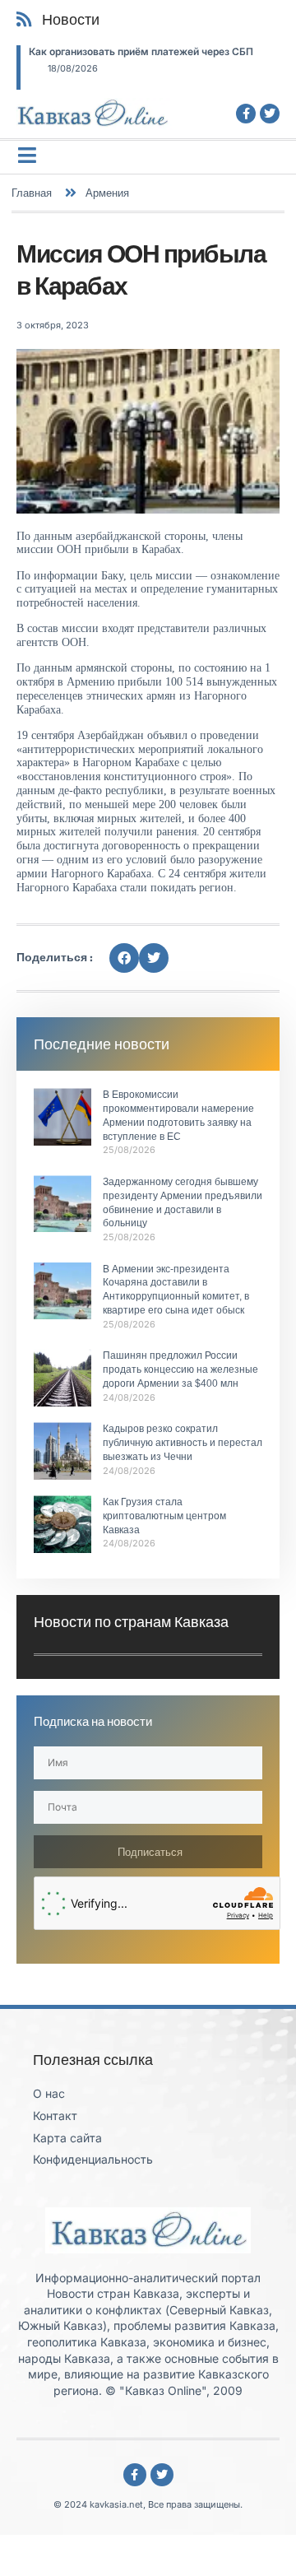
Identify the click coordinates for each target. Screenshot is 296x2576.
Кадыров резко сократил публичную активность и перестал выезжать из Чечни (183, 1443)
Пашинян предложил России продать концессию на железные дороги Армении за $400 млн (180, 1369)
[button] (124, 958)
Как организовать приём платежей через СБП (141, 51)
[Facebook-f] (246, 114)
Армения (107, 193)
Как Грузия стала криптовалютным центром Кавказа (164, 1516)
